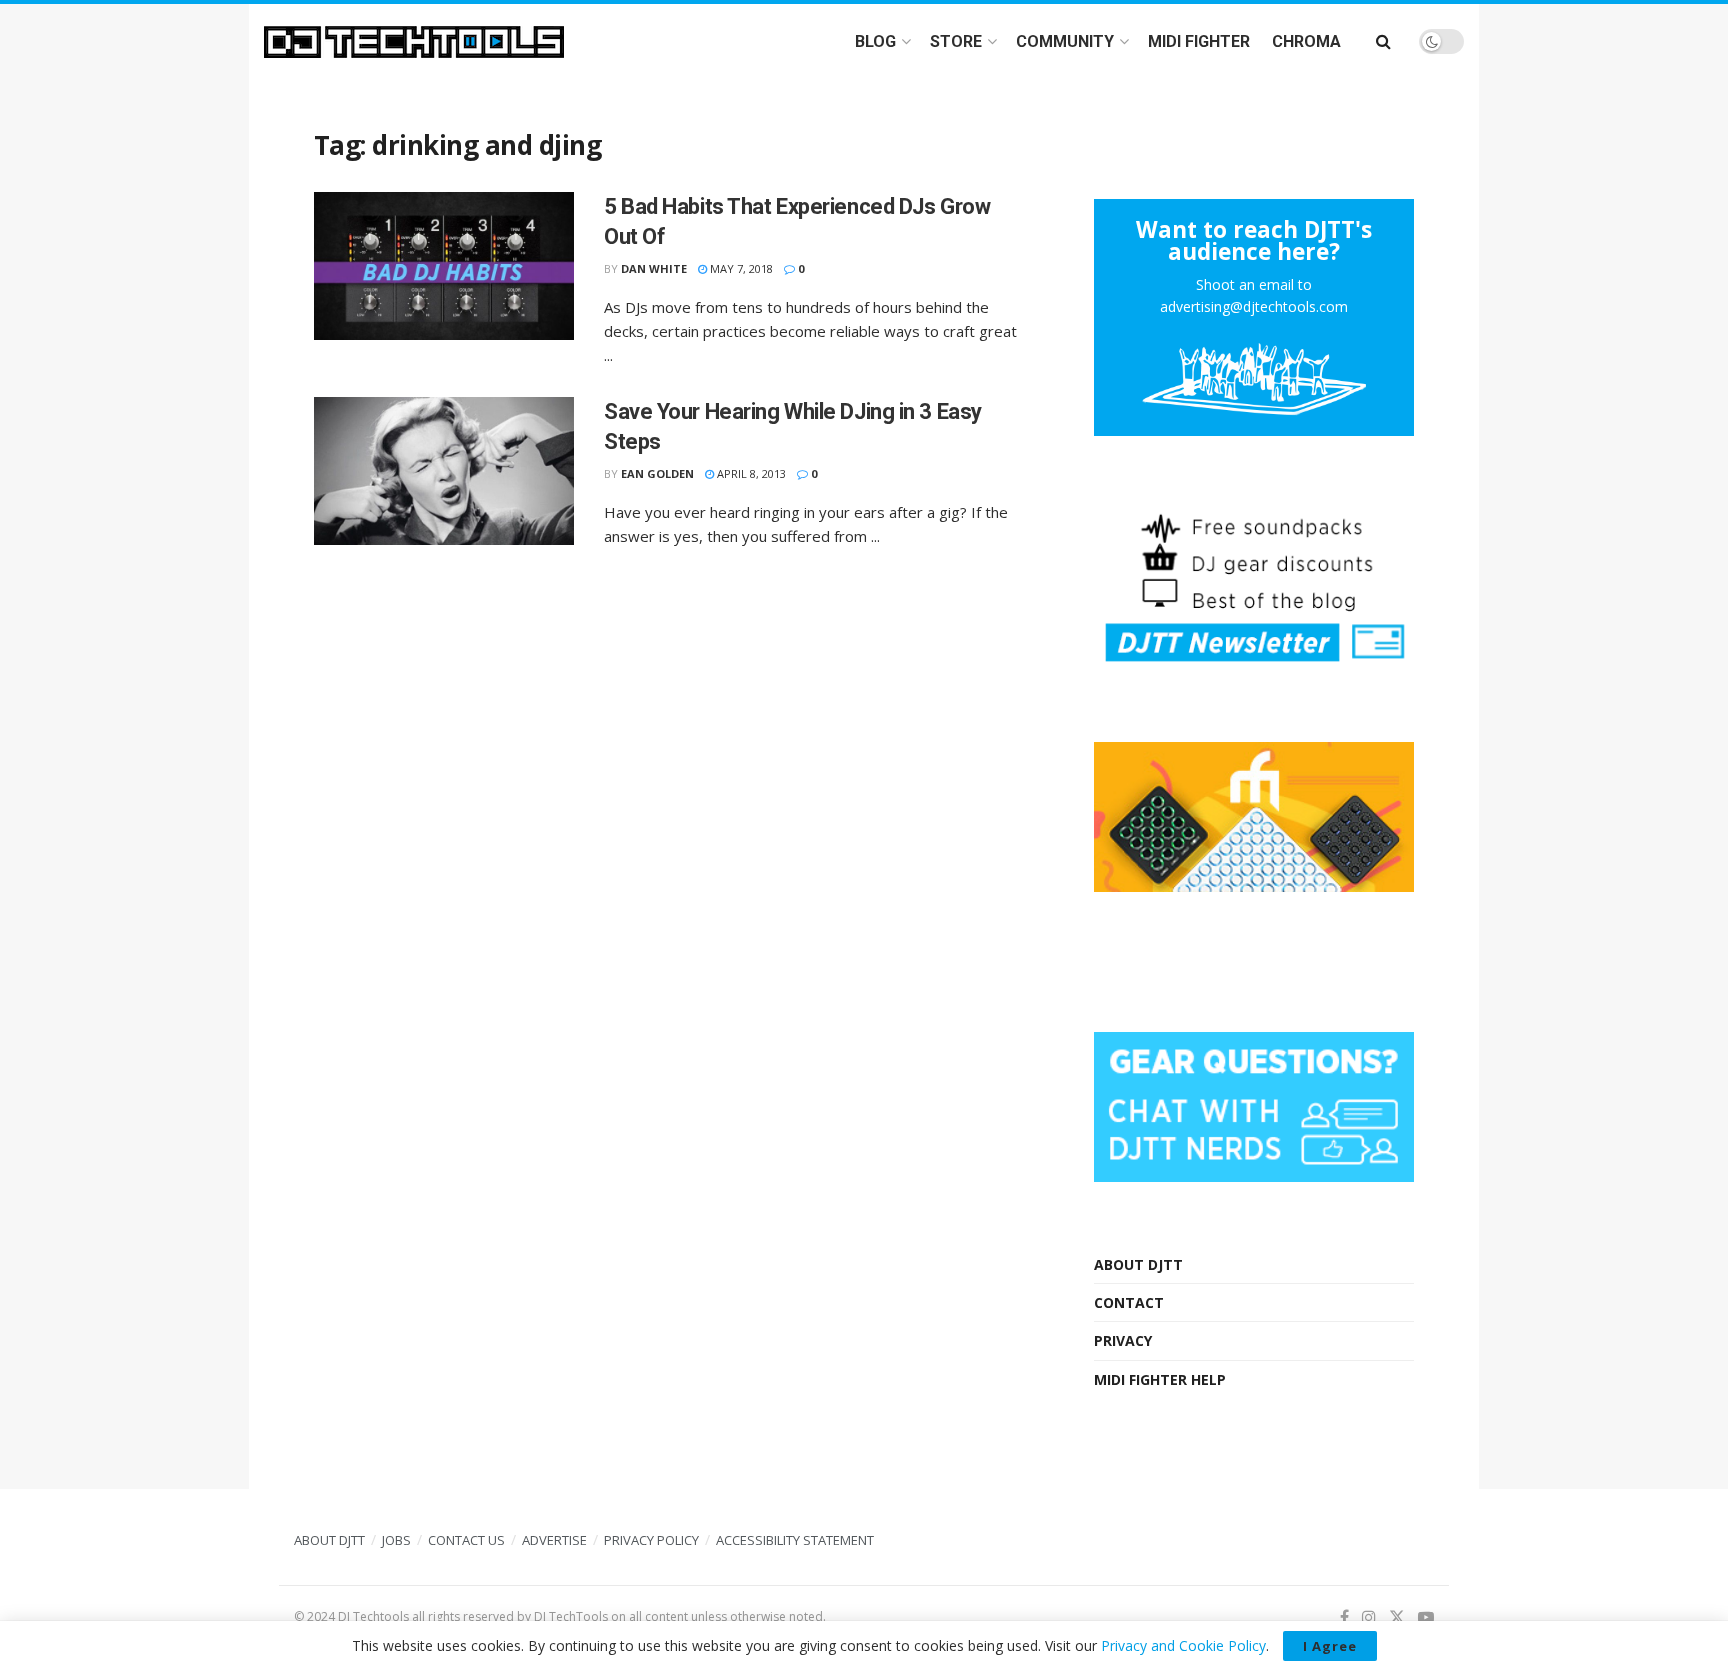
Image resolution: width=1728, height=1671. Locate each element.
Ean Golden (657, 473)
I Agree (1330, 1646)
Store (956, 41)
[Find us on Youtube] (1426, 1617)
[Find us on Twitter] (1397, 1617)
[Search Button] (1383, 41)
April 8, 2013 (750, 473)
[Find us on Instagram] (1369, 1617)
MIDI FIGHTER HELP (1160, 1379)
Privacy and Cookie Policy (1183, 1645)
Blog (875, 41)
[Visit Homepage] (414, 42)
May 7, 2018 (740, 268)
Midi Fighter (1199, 41)
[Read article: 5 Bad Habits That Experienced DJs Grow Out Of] (444, 266)
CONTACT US (466, 1540)
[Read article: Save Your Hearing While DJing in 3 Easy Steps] (444, 471)
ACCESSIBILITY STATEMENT (795, 1540)
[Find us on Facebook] (1344, 1617)
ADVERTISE (554, 1540)
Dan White (654, 268)
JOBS (396, 1540)
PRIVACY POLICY (651, 1540)
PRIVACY (1123, 1340)
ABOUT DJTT (1138, 1264)
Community (1065, 41)
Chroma (1306, 41)
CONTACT (1129, 1302)
